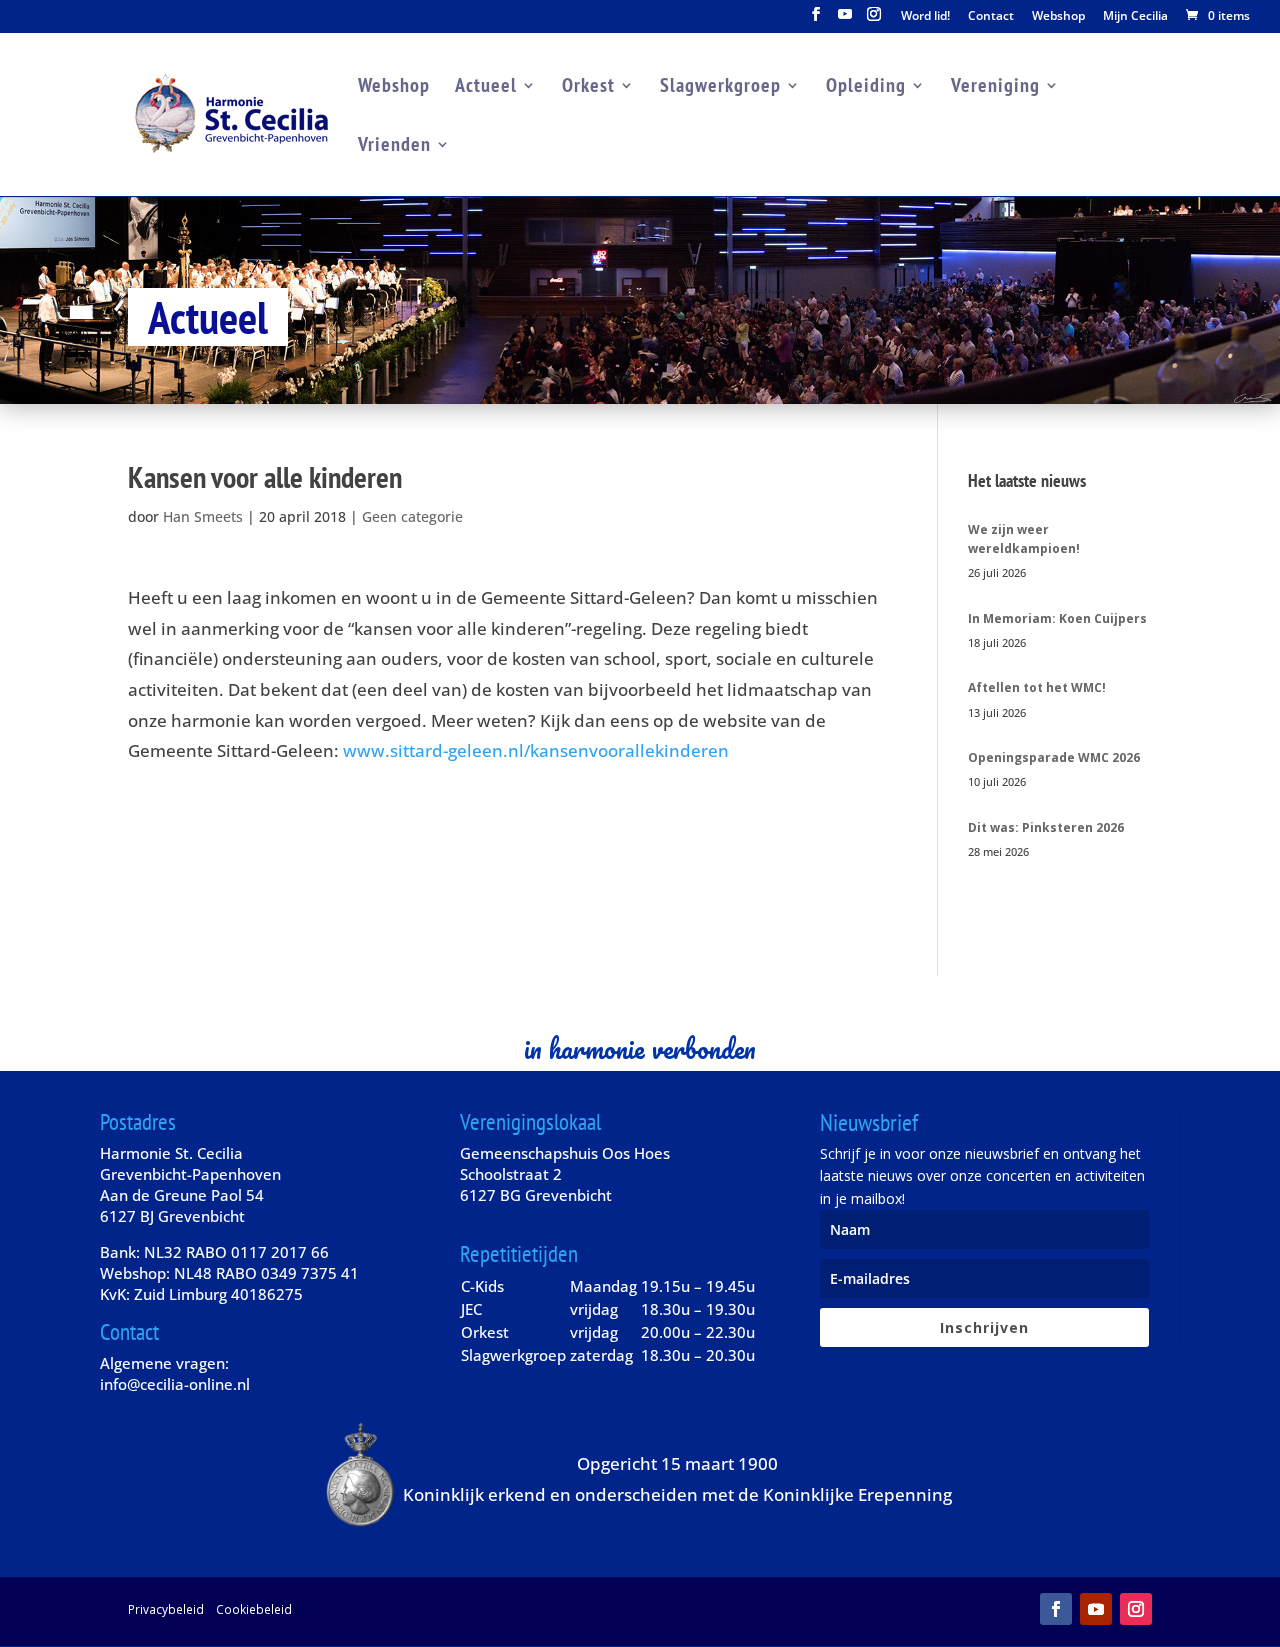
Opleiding (866, 88)
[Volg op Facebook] (1056, 1609)
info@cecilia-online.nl (175, 1384)
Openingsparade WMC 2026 (1054, 757)
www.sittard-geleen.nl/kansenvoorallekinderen (536, 750)
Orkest (588, 88)
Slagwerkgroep (720, 88)
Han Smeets (203, 516)
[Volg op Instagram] (1136, 1609)
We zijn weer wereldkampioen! (1024, 539)
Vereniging (995, 88)
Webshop (1058, 17)
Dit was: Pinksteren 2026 (1046, 827)
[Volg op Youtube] (1096, 1609)
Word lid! (925, 17)
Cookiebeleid (254, 1609)
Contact (991, 17)
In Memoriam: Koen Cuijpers (1057, 618)
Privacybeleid (166, 1609)
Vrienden (394, 147)
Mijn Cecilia (1135, 17)
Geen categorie (412, 516)
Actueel (486, 88)
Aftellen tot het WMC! (1037, 687)
